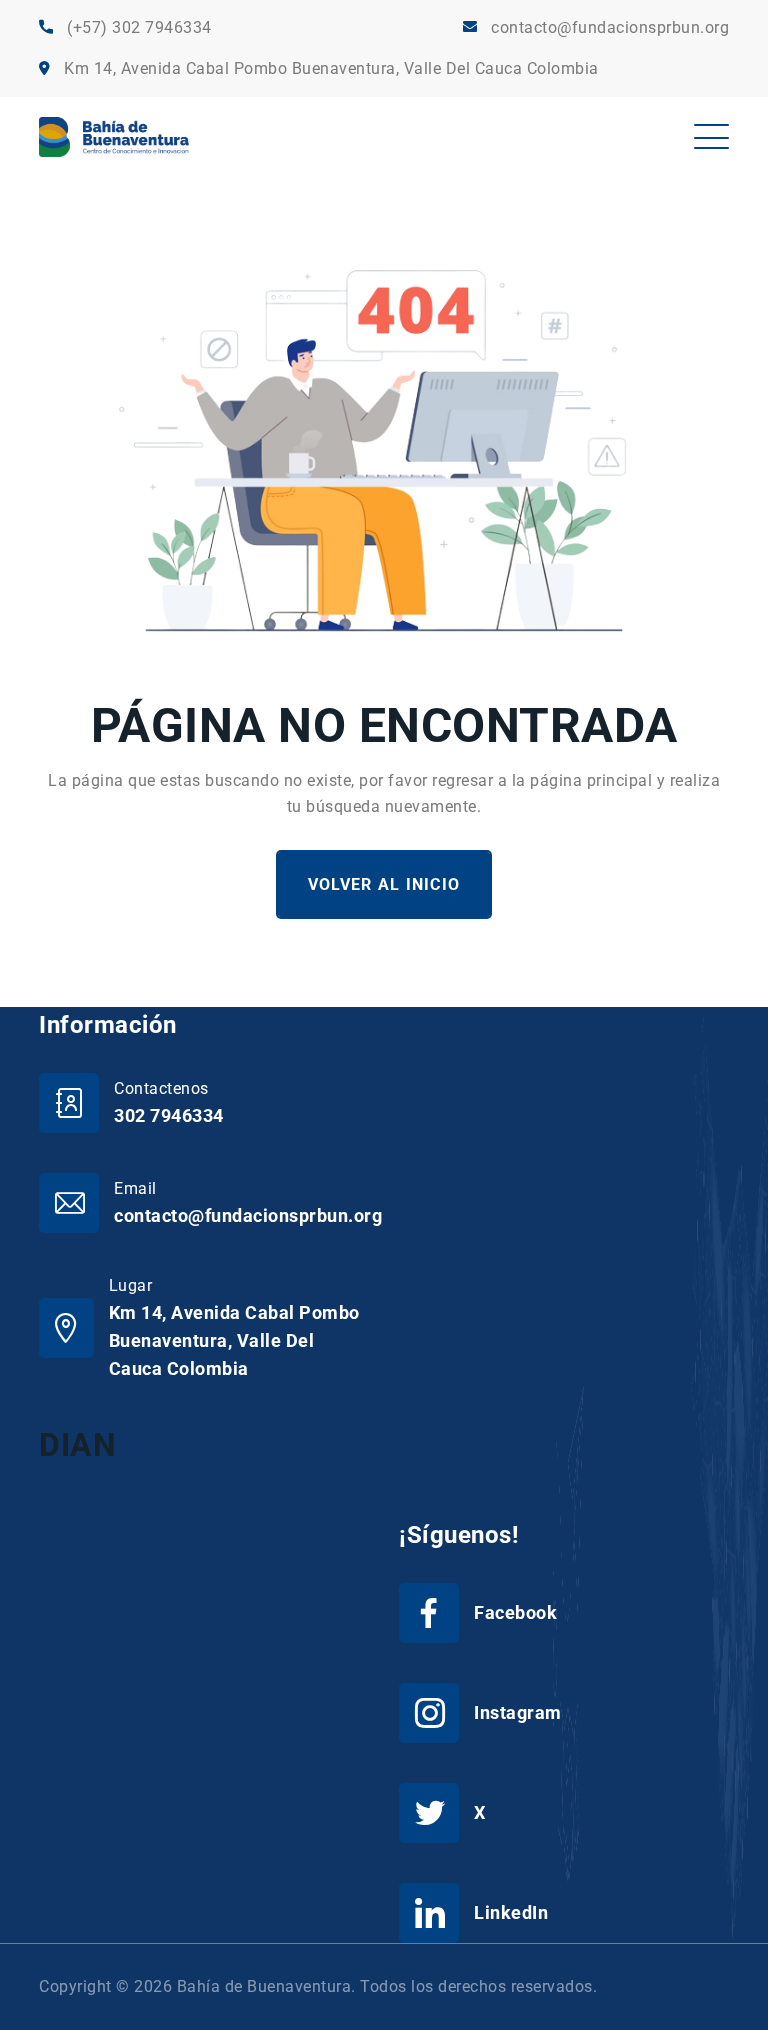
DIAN (77, 1445)
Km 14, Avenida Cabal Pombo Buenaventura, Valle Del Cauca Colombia (331, 68)
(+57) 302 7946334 (139, 27)
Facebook (515, 1612)
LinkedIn (511, 1912)
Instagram (518, 1712)
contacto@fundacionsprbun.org (610, 27)
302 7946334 (169, 1115)
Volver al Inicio (384, 884)
